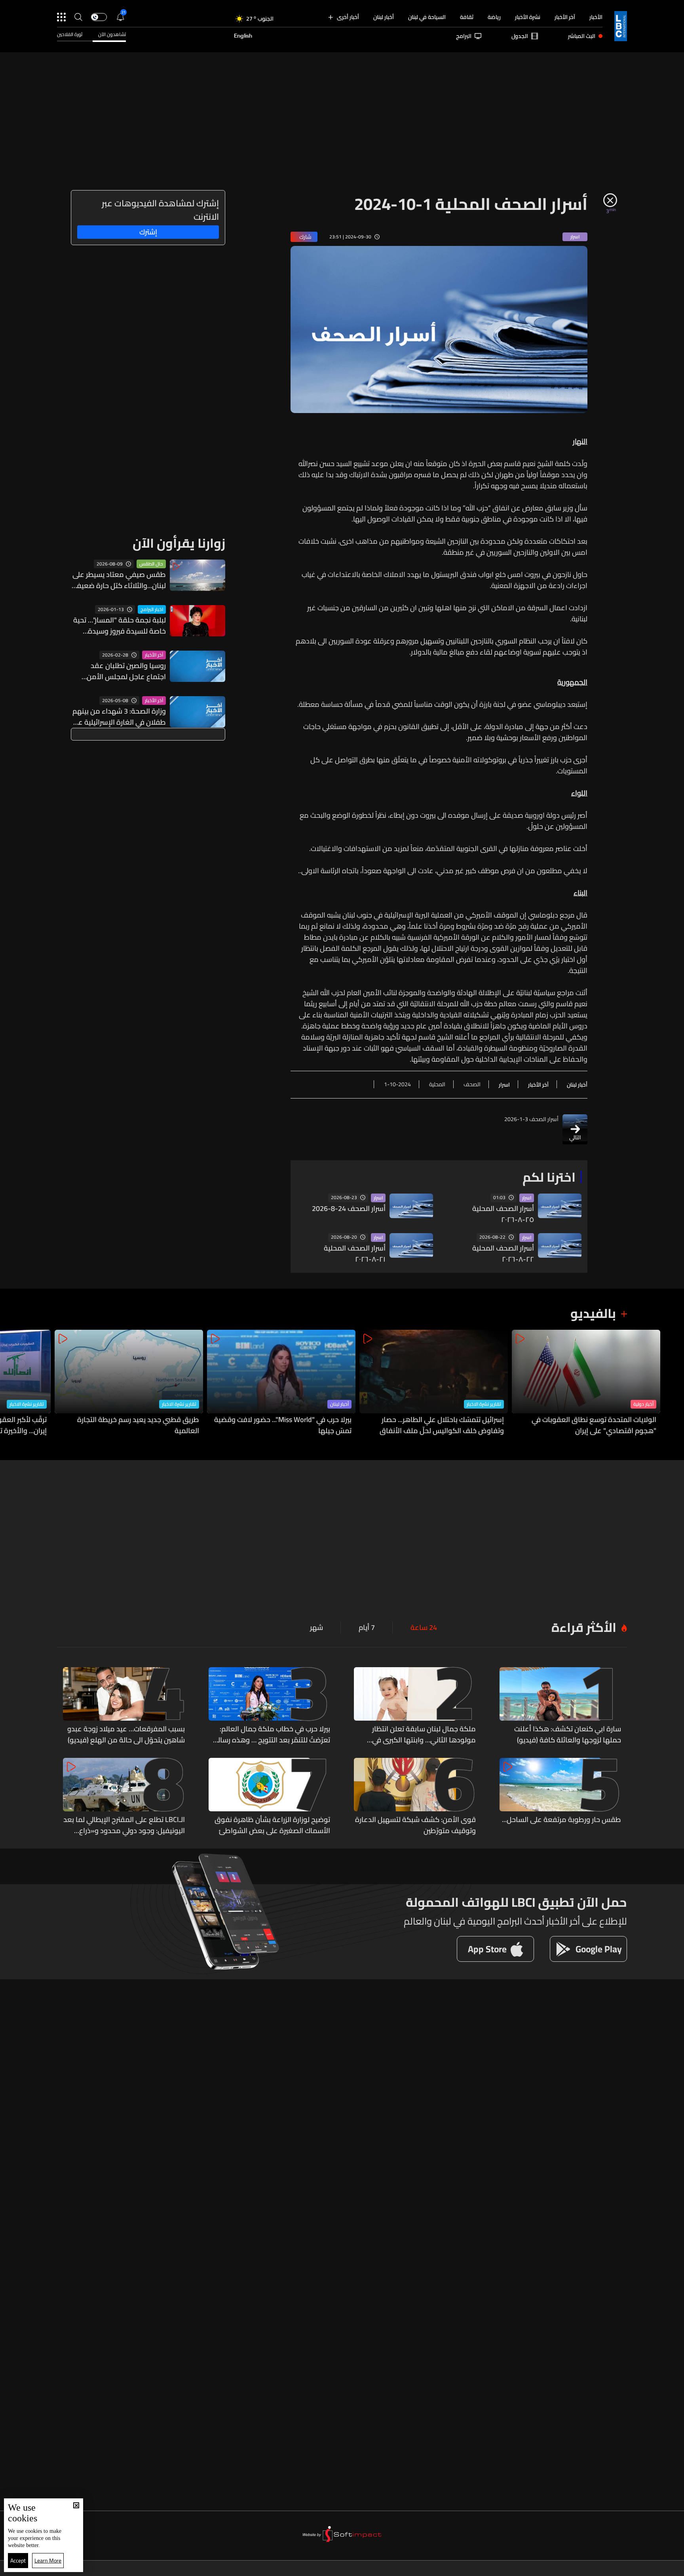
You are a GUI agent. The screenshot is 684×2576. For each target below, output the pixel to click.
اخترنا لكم (549, 1177)
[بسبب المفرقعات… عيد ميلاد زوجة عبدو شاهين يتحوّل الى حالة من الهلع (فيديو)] (124, 1706)
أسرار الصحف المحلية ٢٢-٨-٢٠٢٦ (503, 1254)
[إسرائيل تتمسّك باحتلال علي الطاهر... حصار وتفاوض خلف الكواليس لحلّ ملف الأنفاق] (434, 1383)
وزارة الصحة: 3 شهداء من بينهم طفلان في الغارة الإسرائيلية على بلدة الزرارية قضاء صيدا (118, 717)
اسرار (527, 1198)
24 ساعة (424, 1628)
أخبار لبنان (384, 17)
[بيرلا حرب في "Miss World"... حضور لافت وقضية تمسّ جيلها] (281, 1383)
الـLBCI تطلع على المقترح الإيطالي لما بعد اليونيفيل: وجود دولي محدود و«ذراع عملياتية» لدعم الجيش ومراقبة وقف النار (124, 1825)
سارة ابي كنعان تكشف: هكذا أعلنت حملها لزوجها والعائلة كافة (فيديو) (568, 1734)
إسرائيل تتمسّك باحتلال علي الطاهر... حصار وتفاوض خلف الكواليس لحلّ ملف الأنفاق (442, 1425)
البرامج (464, 36)
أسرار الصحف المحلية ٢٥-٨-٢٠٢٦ (503, 1214)
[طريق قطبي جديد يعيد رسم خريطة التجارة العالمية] (129, 1383)
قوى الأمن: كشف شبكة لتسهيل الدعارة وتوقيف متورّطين (415, 1825)
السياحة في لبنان (427, 17)
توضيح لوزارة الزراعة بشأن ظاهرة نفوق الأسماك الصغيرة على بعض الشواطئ (272, 1825)
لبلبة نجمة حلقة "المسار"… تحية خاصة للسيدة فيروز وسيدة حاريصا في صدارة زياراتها (120, 626)
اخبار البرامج (152, 609)
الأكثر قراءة (584, 1627)
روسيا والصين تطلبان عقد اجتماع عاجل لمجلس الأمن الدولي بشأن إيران (126, 671)
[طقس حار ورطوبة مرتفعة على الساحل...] (560, 1797)
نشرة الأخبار (528, 17)
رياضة (494, 17)
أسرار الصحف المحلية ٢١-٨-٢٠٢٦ (355, 1254)
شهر (316, 1628)
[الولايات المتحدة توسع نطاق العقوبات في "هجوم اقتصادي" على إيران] (586, 1383)
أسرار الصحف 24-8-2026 (349, 1209)
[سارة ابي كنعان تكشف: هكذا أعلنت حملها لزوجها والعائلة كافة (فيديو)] (560, 1706)
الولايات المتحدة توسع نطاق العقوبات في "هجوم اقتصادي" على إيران (594, 1425)
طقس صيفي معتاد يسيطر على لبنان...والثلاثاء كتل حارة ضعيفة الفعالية (119, 580)
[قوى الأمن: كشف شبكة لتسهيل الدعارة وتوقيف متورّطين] (415, 1797)
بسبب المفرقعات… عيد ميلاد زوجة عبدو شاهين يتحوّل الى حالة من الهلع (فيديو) (126, 1734)
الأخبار (596, 17)
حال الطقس (151, 564)
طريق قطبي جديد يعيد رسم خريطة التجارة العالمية (138, 1425)
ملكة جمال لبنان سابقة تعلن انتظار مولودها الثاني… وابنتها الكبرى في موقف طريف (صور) (424, 1734)
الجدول (520, 36)
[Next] (10, 1383)
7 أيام (367, 1628)
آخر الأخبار (565, 17)
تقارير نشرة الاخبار (484, 1404)
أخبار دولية (643, 1404)
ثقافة (467, 17)
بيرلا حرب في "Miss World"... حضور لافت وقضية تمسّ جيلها (283, 1425)
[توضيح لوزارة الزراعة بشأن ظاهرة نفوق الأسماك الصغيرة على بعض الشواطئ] (270, 1797)
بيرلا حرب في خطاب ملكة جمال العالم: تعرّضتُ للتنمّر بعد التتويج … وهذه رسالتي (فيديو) (270, 1734)
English (243, 36)
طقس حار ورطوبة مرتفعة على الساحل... (561, 1820)
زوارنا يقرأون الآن (179, 543)
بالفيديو (593, 1313)
